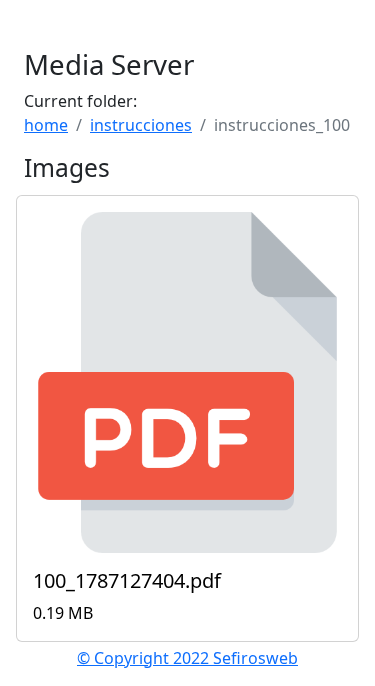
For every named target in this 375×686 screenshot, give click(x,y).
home (46, 125)
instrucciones (141, 125)
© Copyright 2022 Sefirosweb (187, 658)
